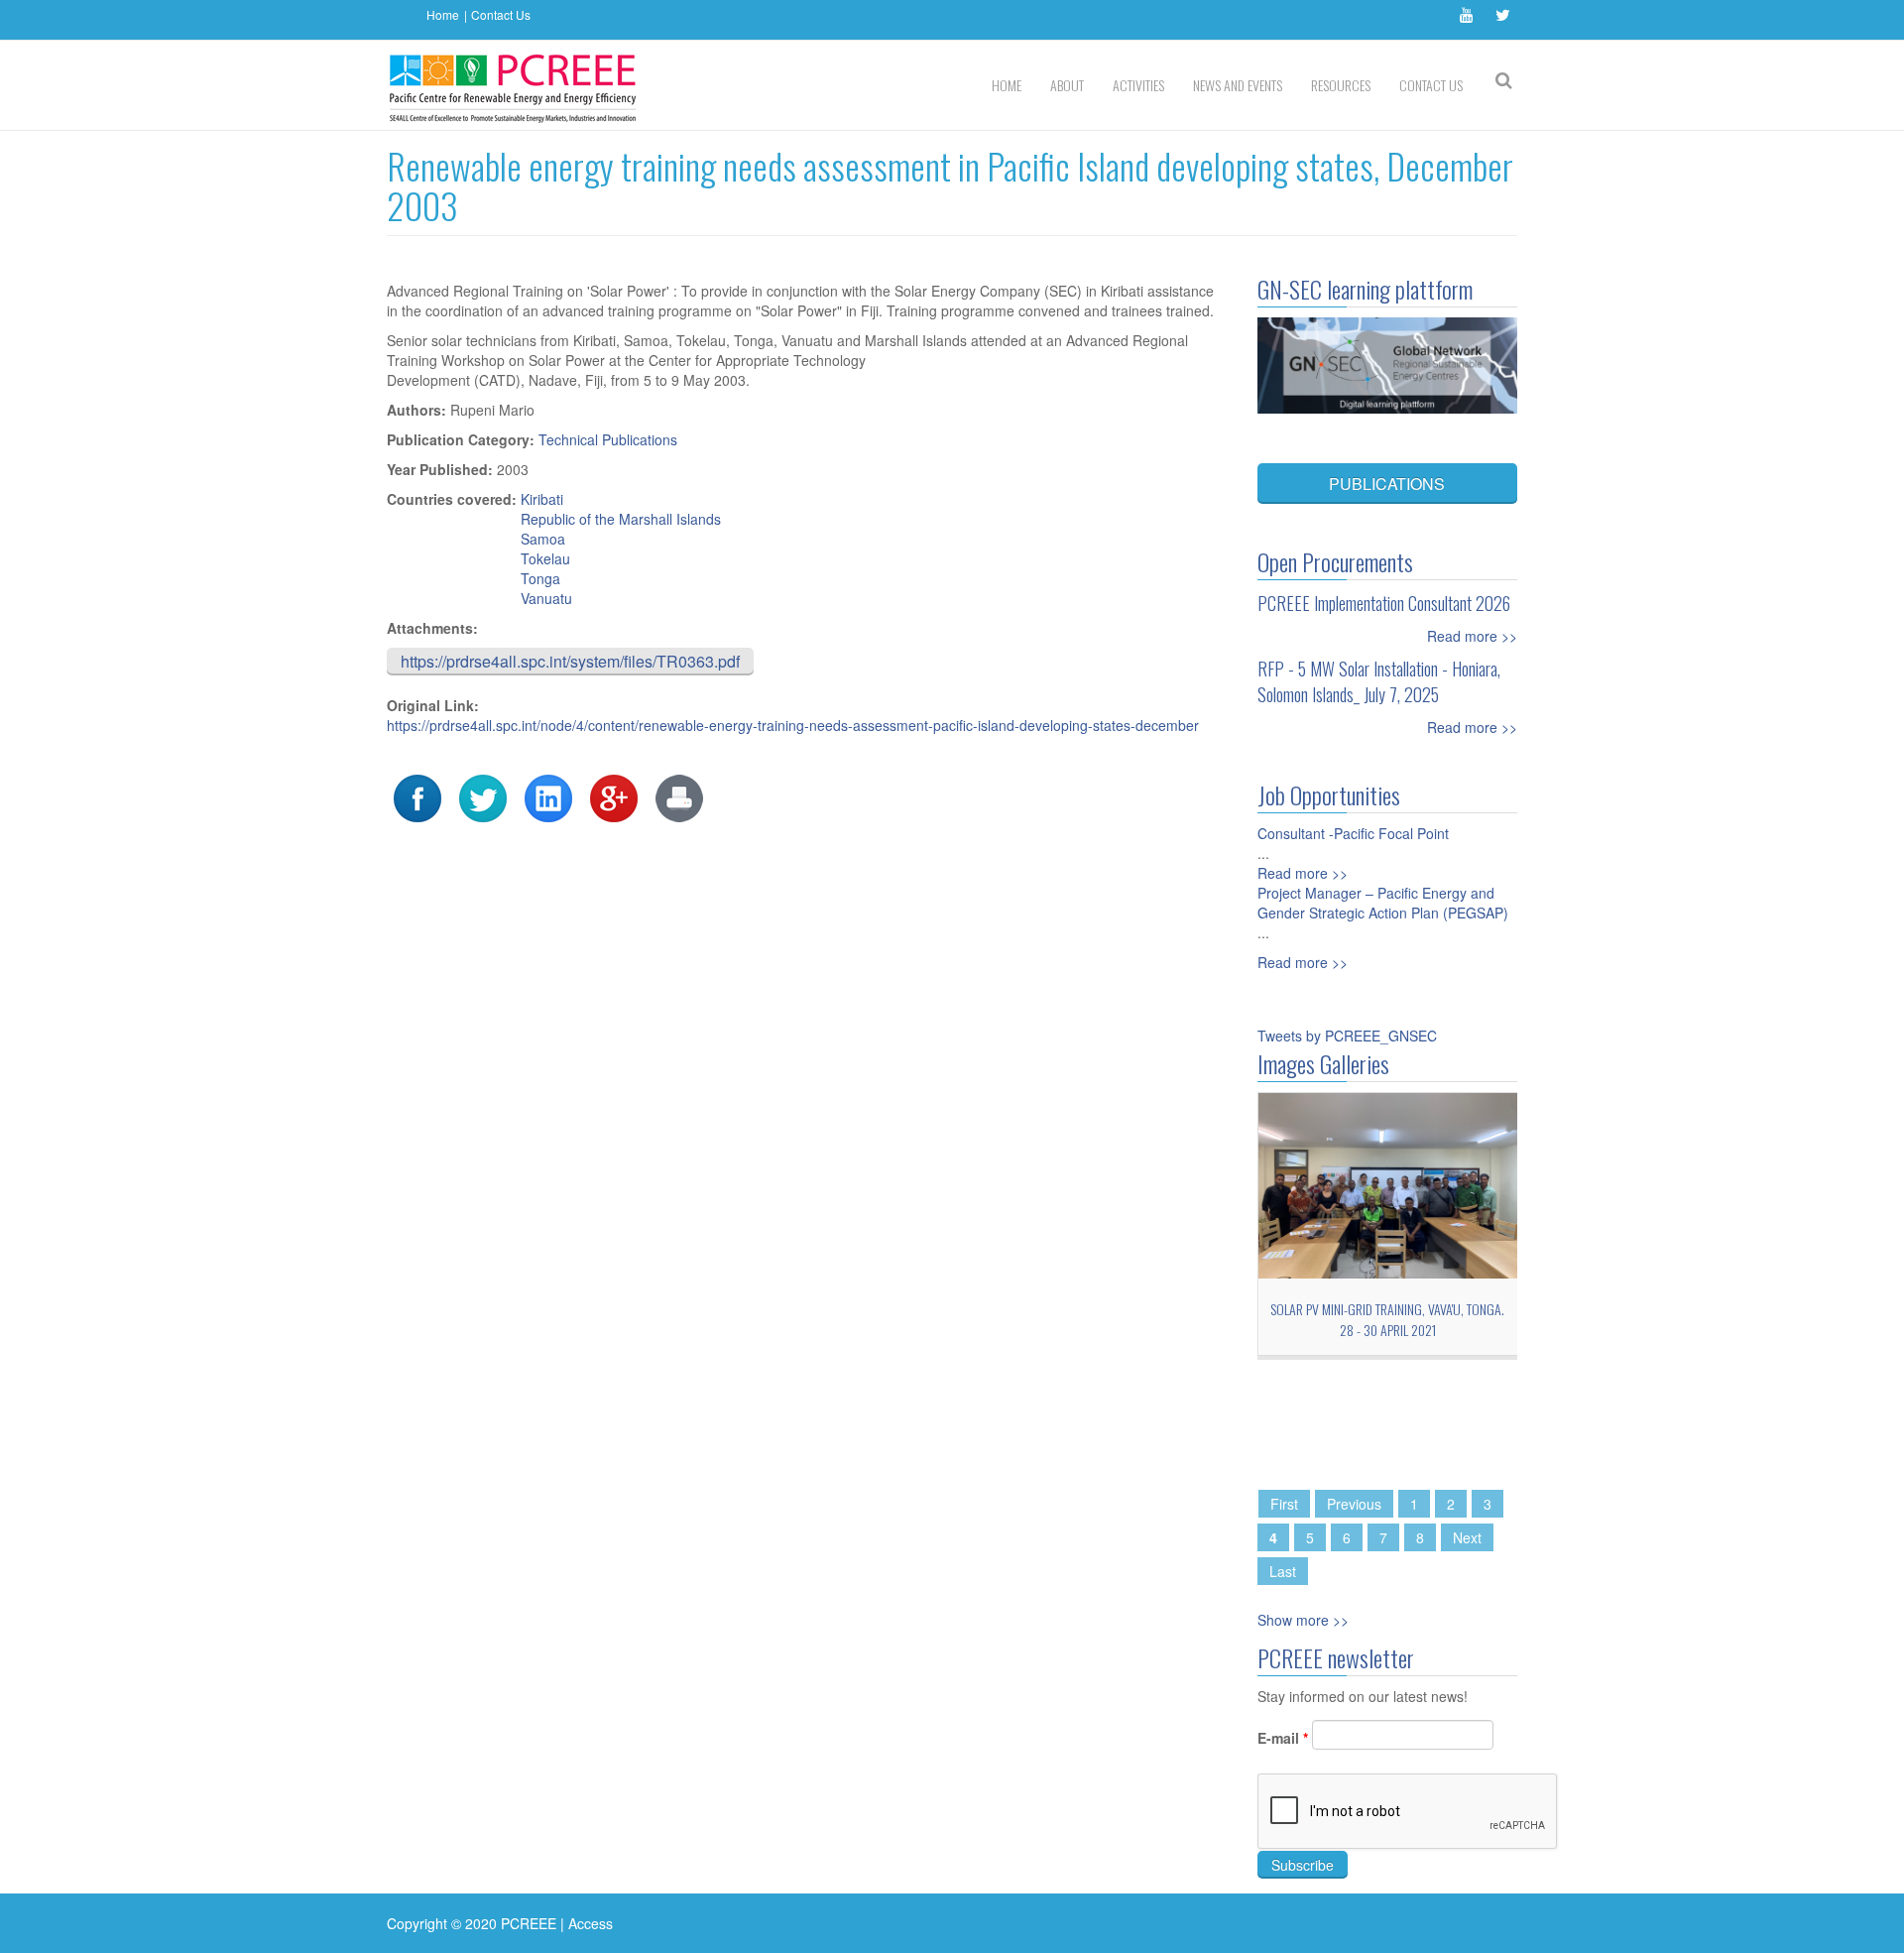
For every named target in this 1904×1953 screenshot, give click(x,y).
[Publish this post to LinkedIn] (548, 796)
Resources (1341, 85)
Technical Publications (608, 439)
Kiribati (542, 499)
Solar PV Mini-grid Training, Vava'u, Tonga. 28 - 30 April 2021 (1363, 1319)
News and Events (1238, 85)
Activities (1138, 85)
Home (443, 14)
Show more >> (1303, 1620)
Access (591, 1923)
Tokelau (545, 558)
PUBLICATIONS (1387, 484)
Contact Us (501, 14)
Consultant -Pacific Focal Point (1353, 833)
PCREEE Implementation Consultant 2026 (1384, 603)
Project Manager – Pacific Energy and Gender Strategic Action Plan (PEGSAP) (1383, 903)
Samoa (543, 539)
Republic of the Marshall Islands (621, 519)
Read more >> (1472, 636)
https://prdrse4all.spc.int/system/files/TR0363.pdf (570, 661)
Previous (1354, 1504)
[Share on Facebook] (417, 796)
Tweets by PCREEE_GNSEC (1347, 1036)
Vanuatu (546, 598)
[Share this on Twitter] (483, 796)
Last (1283, 1571)
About (1067, 85)
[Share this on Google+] (614, 796)
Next (1467, 1537)
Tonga (540, 578)
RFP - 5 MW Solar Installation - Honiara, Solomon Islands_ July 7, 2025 (1379, 681)
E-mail (1283, 1738)
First (1284, 1504)
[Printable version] (679, 796)
